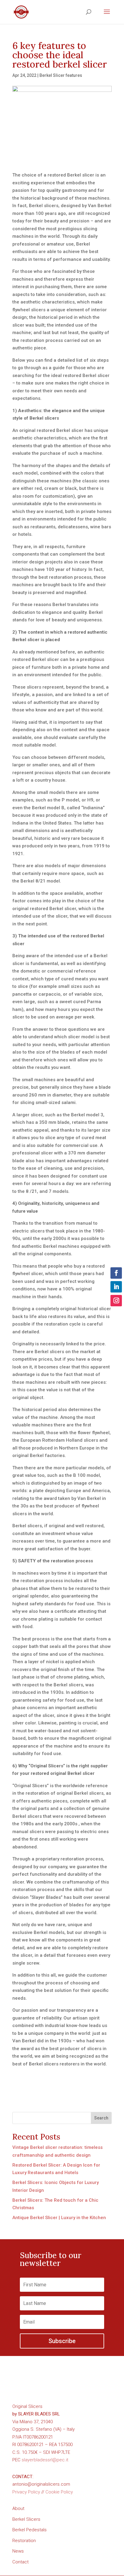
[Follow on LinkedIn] (116, 1287)
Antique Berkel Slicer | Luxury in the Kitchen (59, 2218)
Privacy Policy (26, 2492)
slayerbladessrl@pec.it (45, 2460)
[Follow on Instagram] (116, 1301)
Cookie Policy (59, 2492)
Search (101, 2118)
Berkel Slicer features (61, 75)
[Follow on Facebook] (116, 1273)
